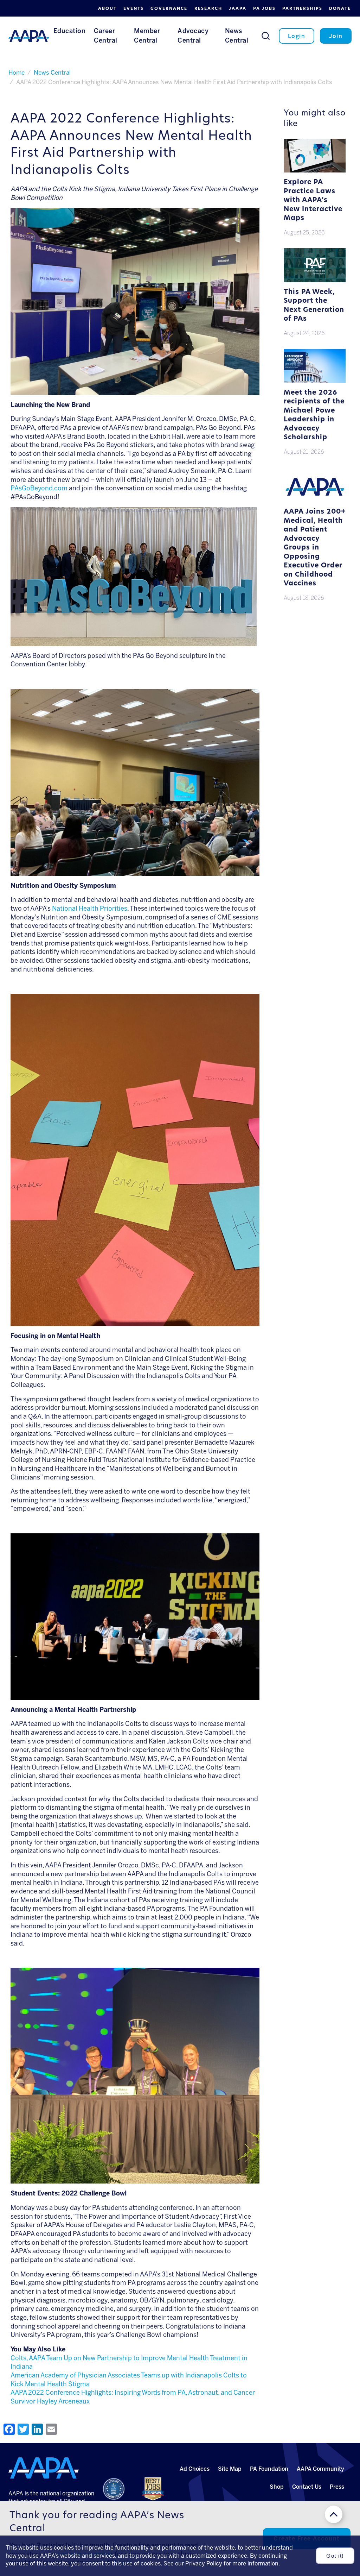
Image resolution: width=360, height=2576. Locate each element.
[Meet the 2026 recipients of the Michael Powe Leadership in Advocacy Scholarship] (314, 382)
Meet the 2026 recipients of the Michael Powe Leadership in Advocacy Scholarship (314, 416)
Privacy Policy (204, 2564)
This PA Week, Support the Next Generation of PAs (314, 306)
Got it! (335, 2556)
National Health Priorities (90, 909)
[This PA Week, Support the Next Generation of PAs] (314, 281)
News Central (52, 73)
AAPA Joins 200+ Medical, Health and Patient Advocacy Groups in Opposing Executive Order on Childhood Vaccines (315, 548)
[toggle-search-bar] (266, 36)
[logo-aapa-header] (29, 36)
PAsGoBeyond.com (39, 488)
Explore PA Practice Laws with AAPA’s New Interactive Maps (313, 200)
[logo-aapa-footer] (44, 2468)
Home (17, 73)
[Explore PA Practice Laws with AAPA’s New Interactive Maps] (314, 171)
